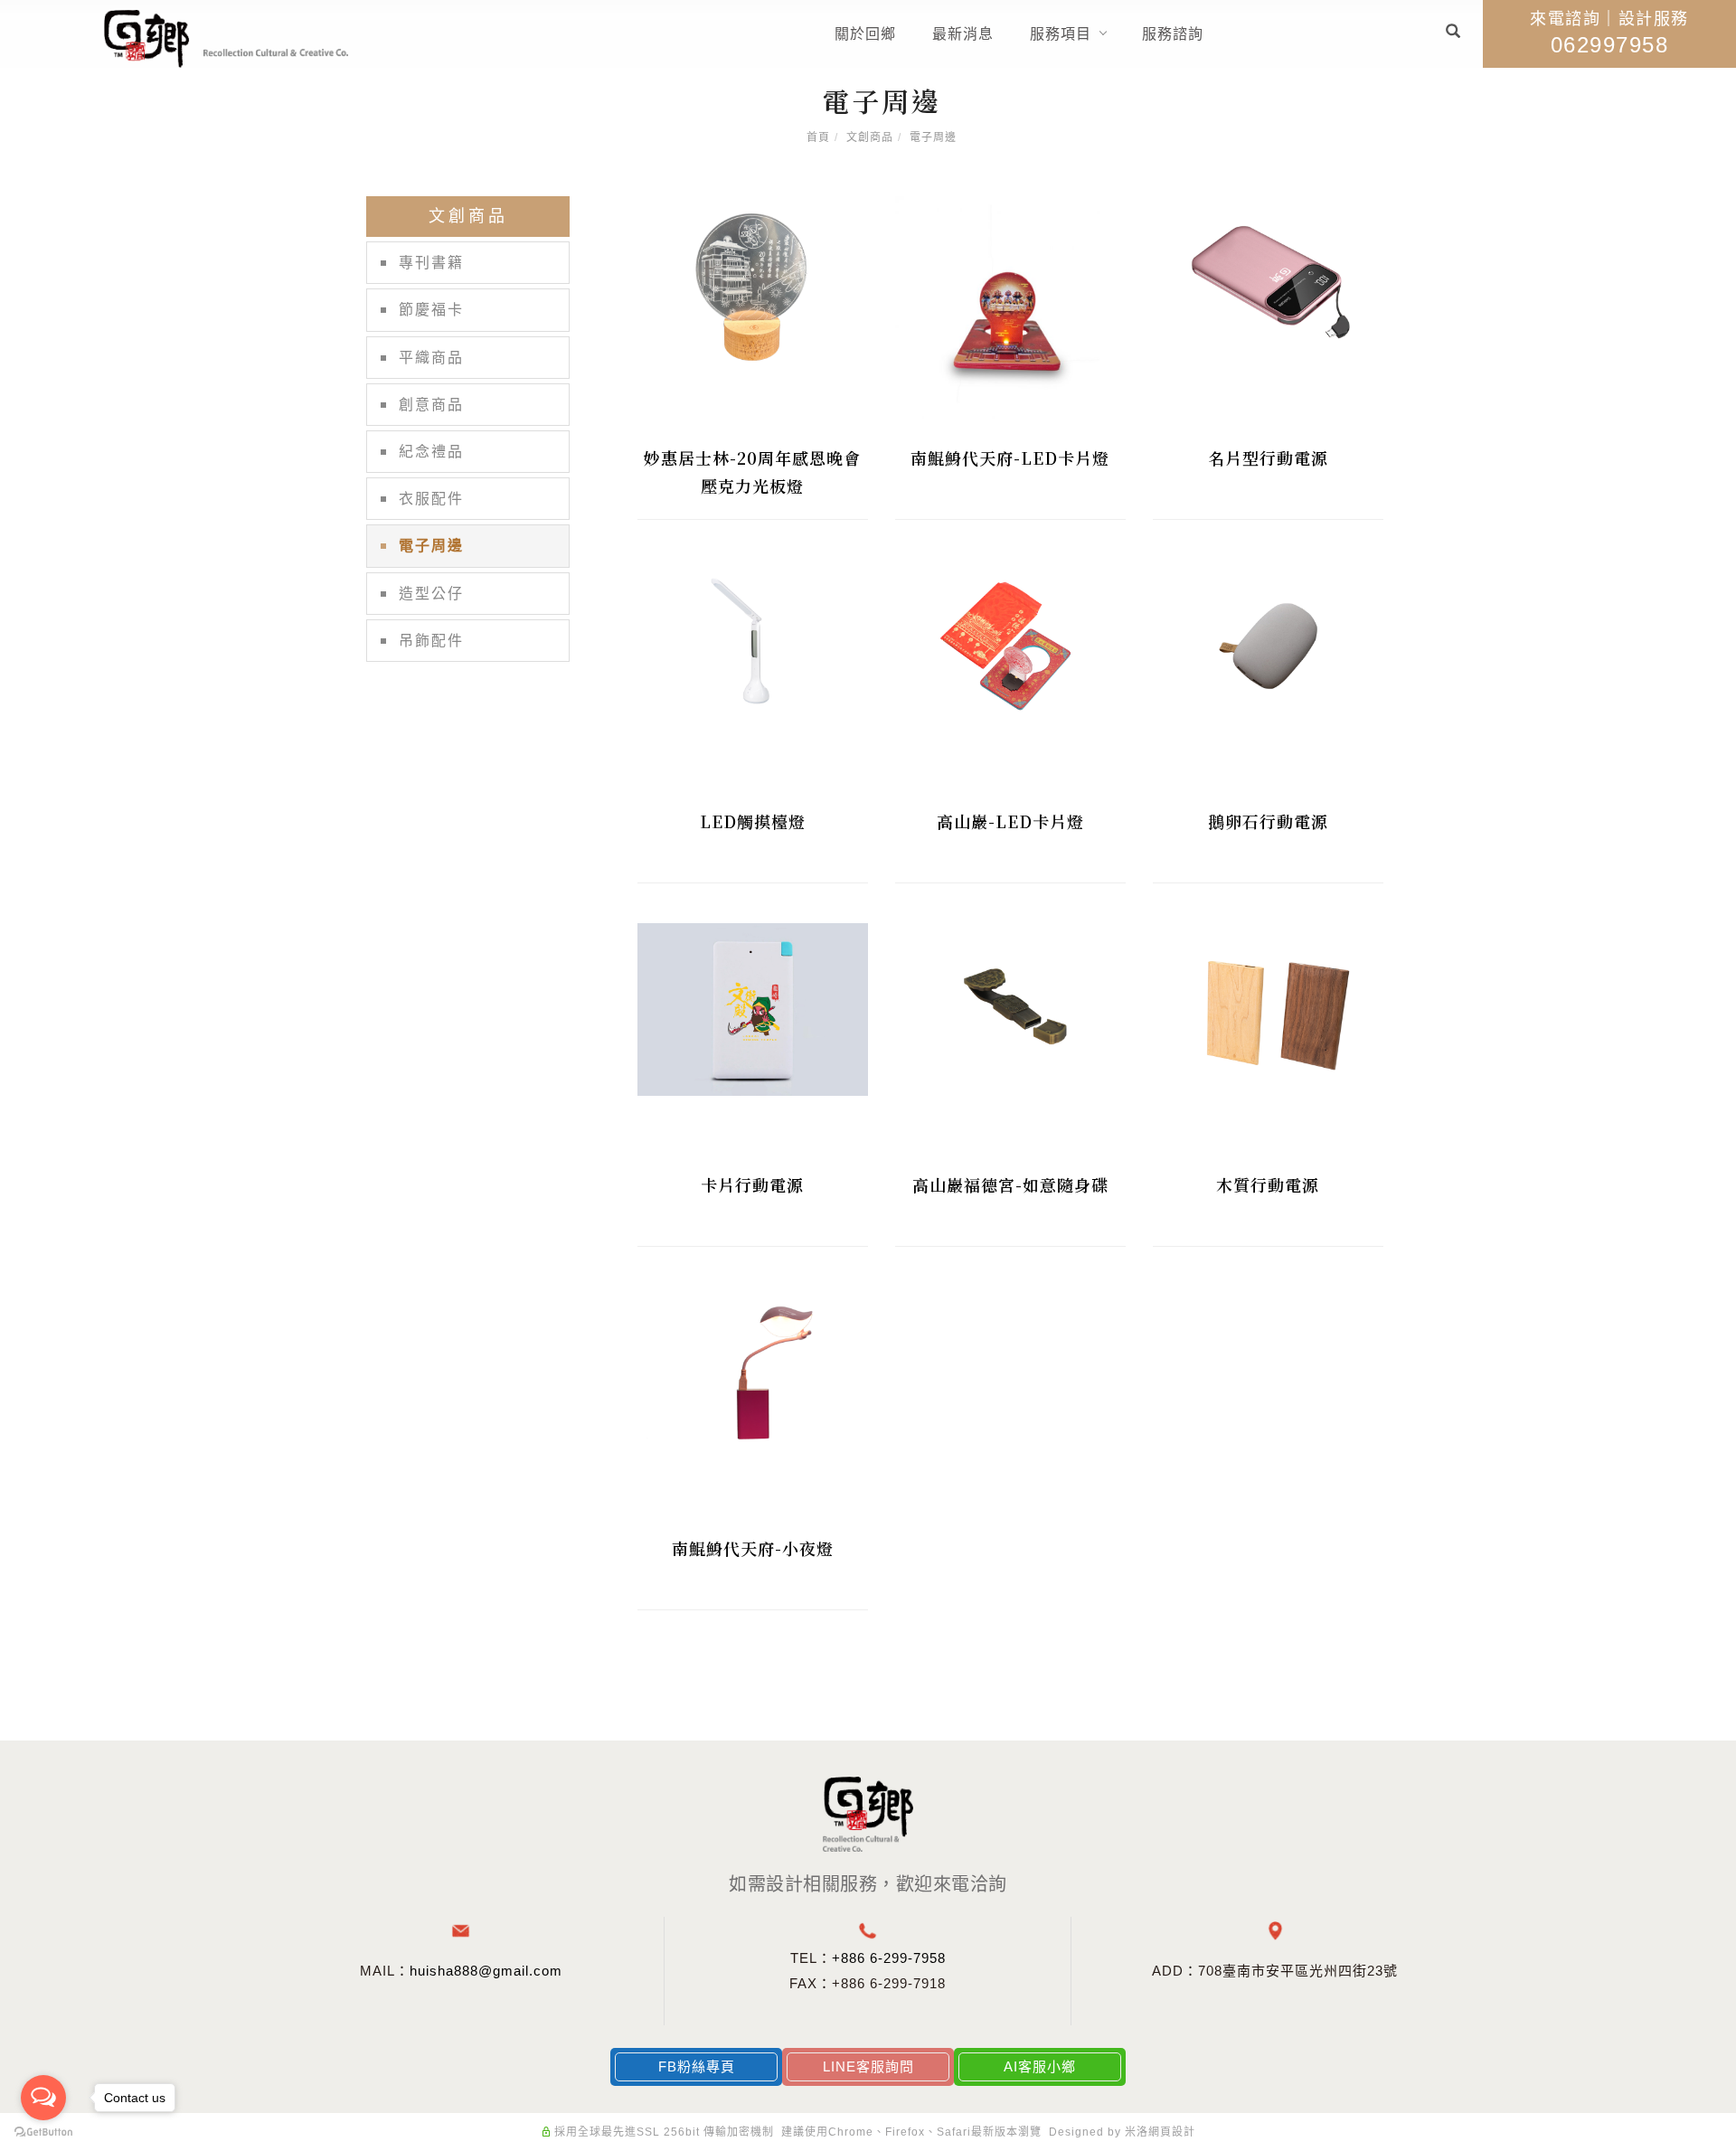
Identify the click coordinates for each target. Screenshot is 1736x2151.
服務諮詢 (1173, 34)
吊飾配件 (431, 641)
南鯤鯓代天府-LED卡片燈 (1010, 458)
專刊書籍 (431, 263)
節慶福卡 (431, 310)
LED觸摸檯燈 (753, 821)
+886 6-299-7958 (889, 1958)
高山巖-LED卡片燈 (1010, 821)
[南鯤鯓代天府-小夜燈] (753, 1372)
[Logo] (226, 38)
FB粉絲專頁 (697, 2066)
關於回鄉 (865, 34)
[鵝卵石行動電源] (1268, 645)
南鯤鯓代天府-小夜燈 (753, 1548)
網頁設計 (1172, 2132)
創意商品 (431, 405)
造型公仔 (431, 594)
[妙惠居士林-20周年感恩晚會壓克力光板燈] (753, 283)
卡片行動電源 (752, 1184)
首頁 (818, 137)
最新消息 (963, 34)
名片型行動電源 (1268, 458)
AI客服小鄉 (1040, 2066)
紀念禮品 (431, 452)
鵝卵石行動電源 (1268, 821)
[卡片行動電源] (753, 1009)
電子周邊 (933, 137)
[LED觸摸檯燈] (753, 645)
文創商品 (870, 137)
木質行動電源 (1268, 1184)
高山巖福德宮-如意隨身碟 (1010, 1184)
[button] (1453, 34)
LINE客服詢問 (868, 2066)
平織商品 (431, 358)
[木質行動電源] (1268, 1009)
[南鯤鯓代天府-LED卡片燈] (1010, 310)
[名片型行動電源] (1268, 282)
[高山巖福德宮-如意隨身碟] (1010, 1009)
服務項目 (1061, 34)
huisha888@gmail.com (486, 1971)
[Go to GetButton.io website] (43, 2132)
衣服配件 (431, 499)
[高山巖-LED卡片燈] (1010, 645)
